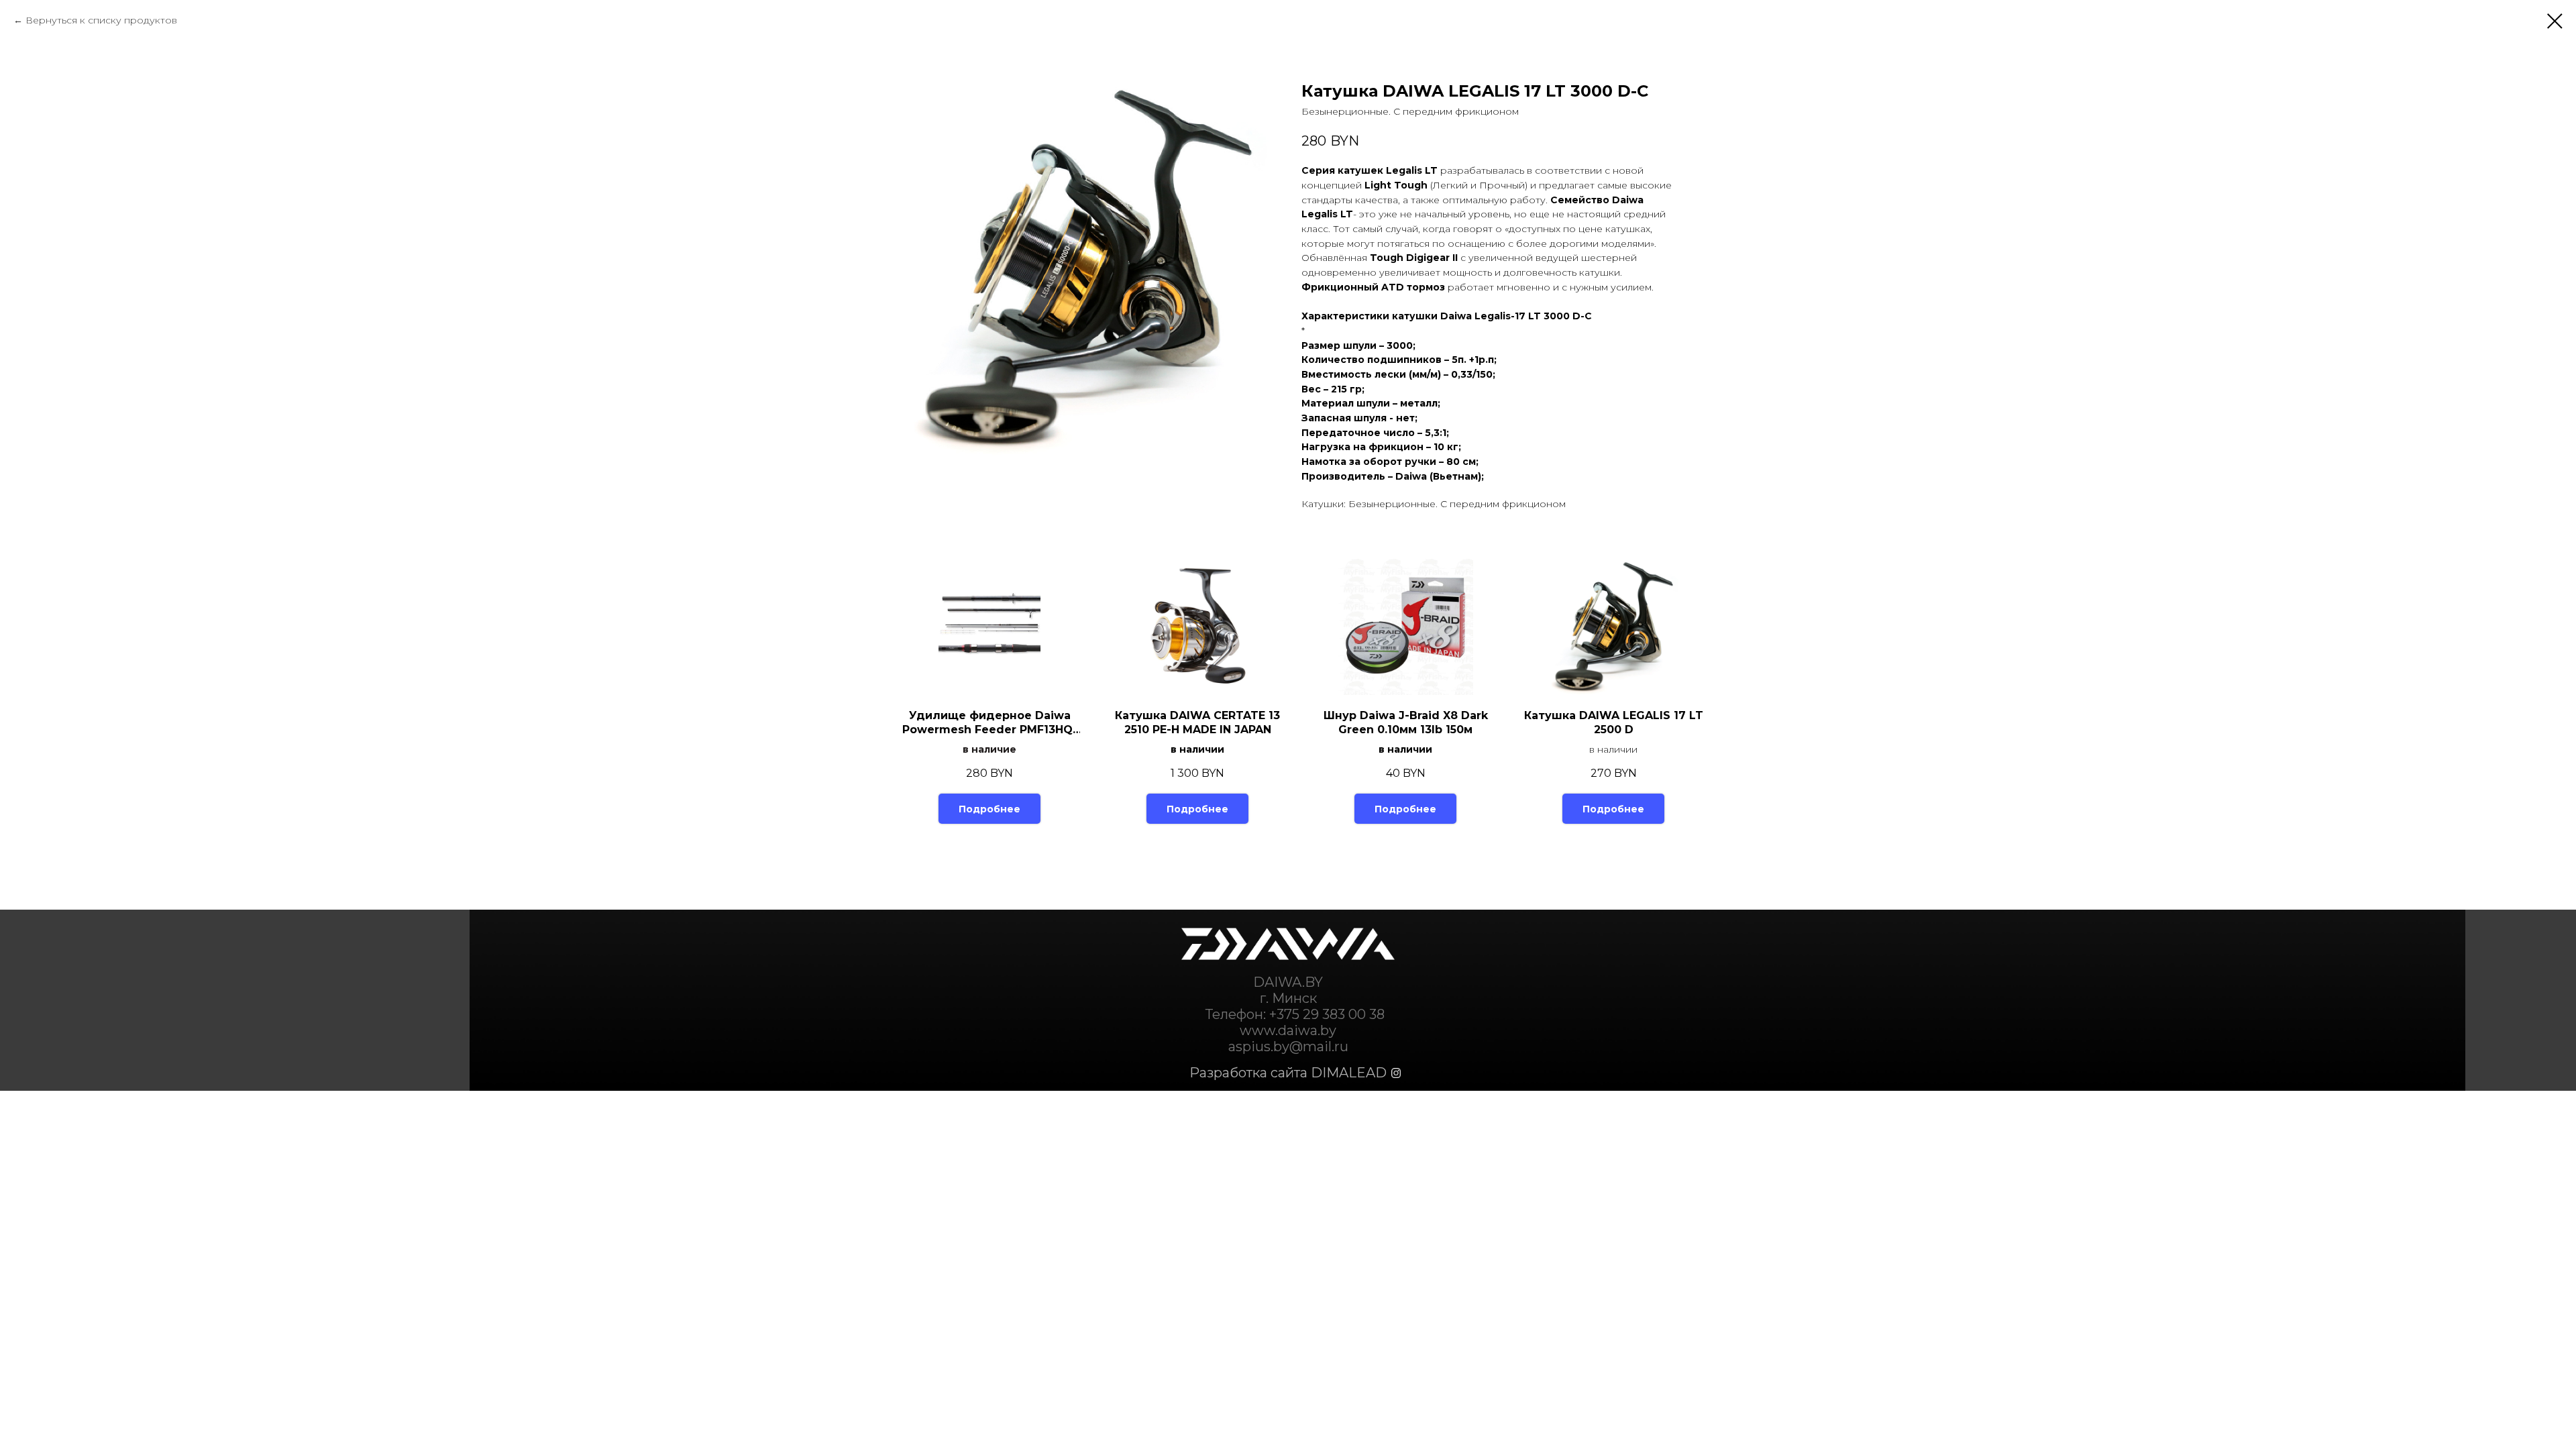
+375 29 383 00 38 (1327, 1014)
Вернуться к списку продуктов (101, 20)
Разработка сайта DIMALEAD (1288, 1073)
